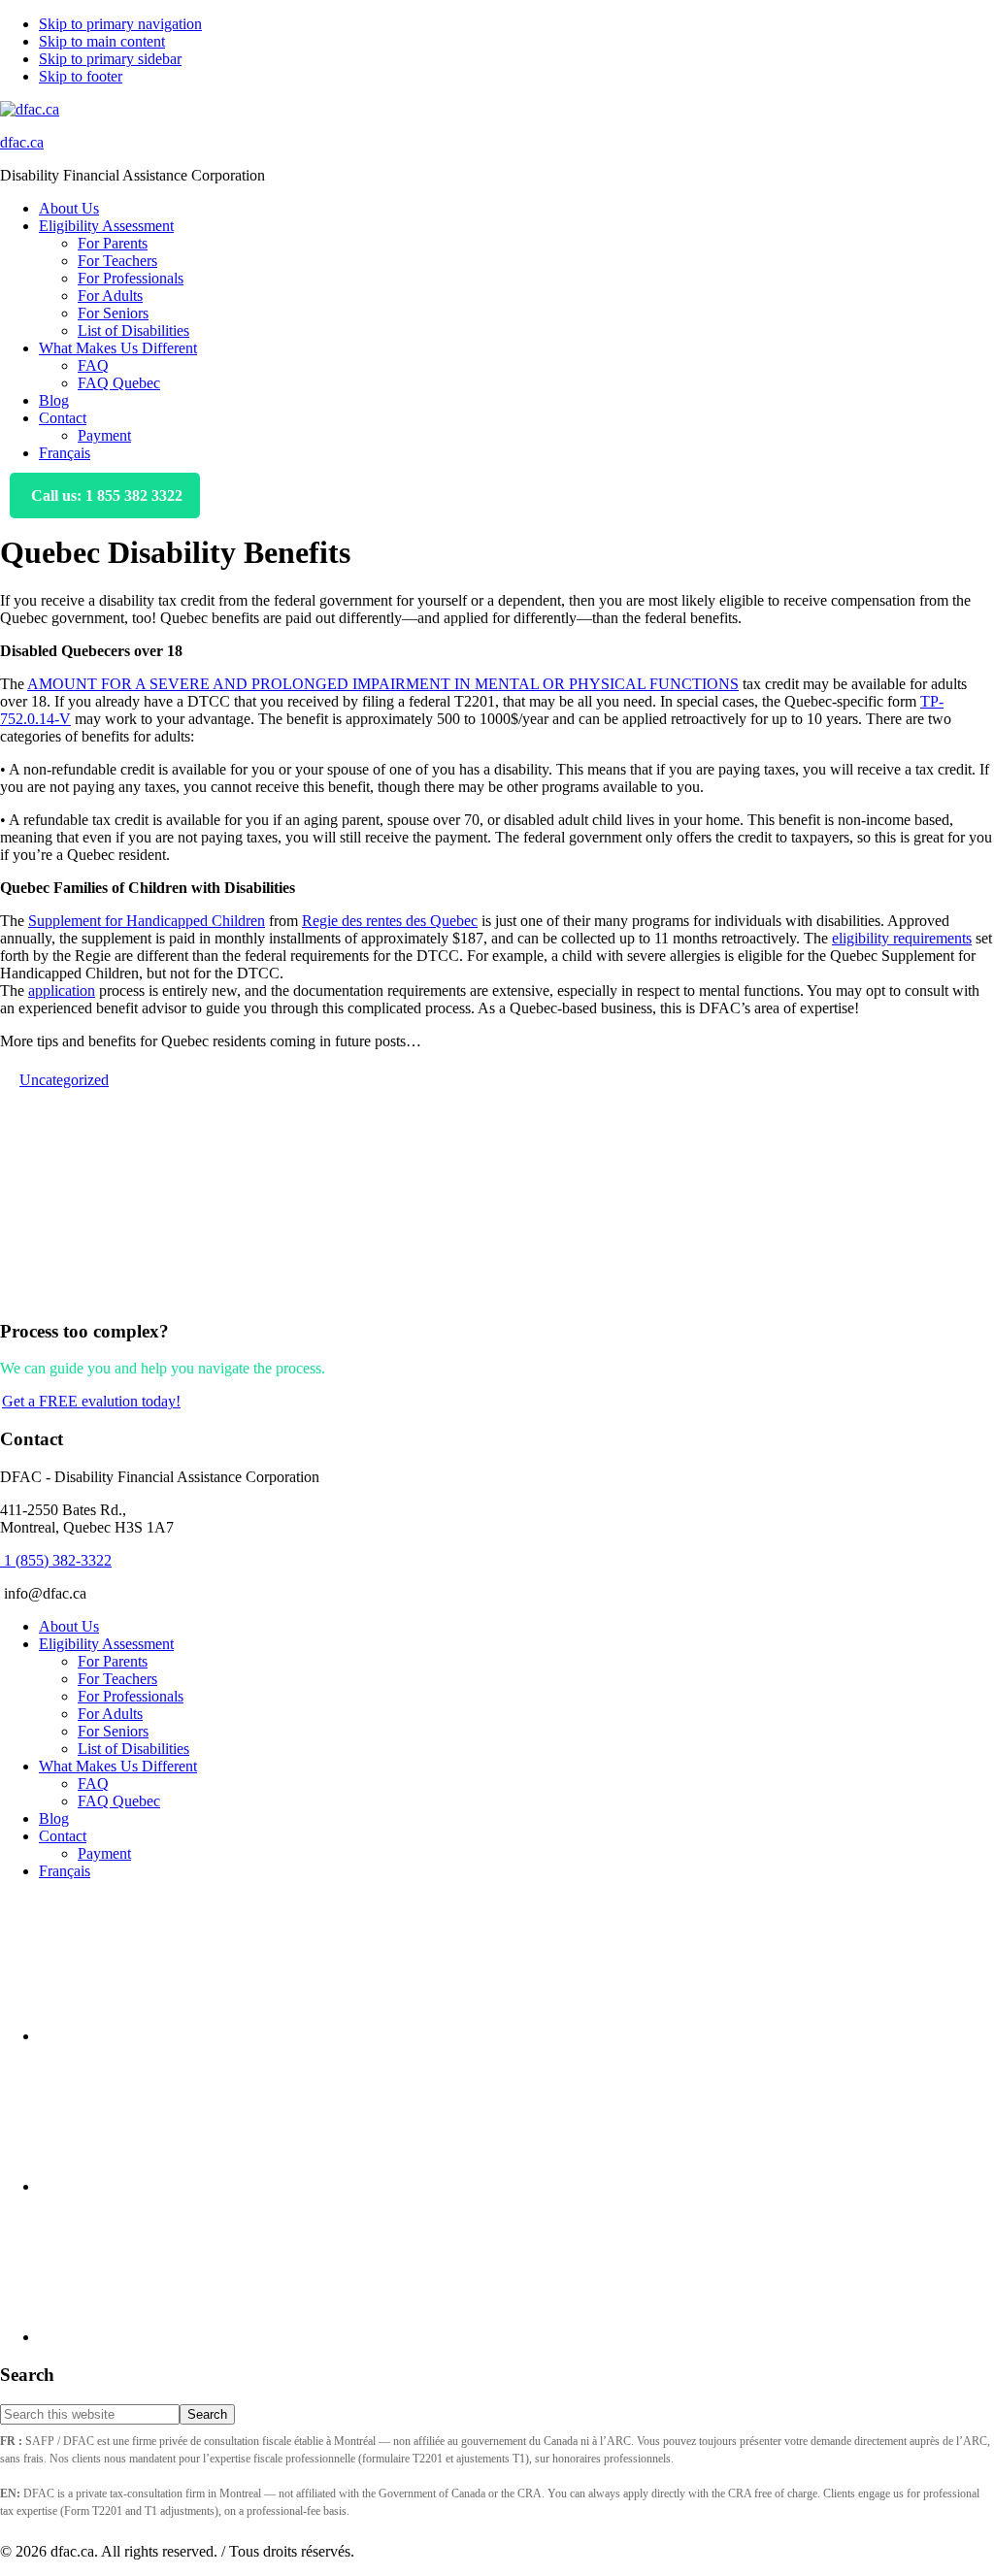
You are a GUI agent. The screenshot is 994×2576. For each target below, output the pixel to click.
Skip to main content (102, 41)
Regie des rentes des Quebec (390, 921)
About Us (69, 1626)
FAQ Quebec (119, 1801)
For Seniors (113, 1731)
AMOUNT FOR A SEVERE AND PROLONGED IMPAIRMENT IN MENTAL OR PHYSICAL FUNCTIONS (383, 684)
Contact (63, 1836)
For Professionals (131, 1696)
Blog (54, 1818)
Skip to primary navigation (120, 24)
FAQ (93, 1783)
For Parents (113, 1661)
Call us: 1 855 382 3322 (105, 495)
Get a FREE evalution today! (91, 1401)
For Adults (110, 1714)
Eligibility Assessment (106, 1644)
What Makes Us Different (118, 1766)
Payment (104, 1853)
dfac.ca (22, 142)
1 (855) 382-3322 (56, 1560)
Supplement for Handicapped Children (147, 921)
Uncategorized (64, 1080)
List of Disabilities (133, 1749)
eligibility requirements (902, 938)
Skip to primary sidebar (110, 59)
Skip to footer (81, 76)
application (62, 991)
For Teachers (117, 1679)
